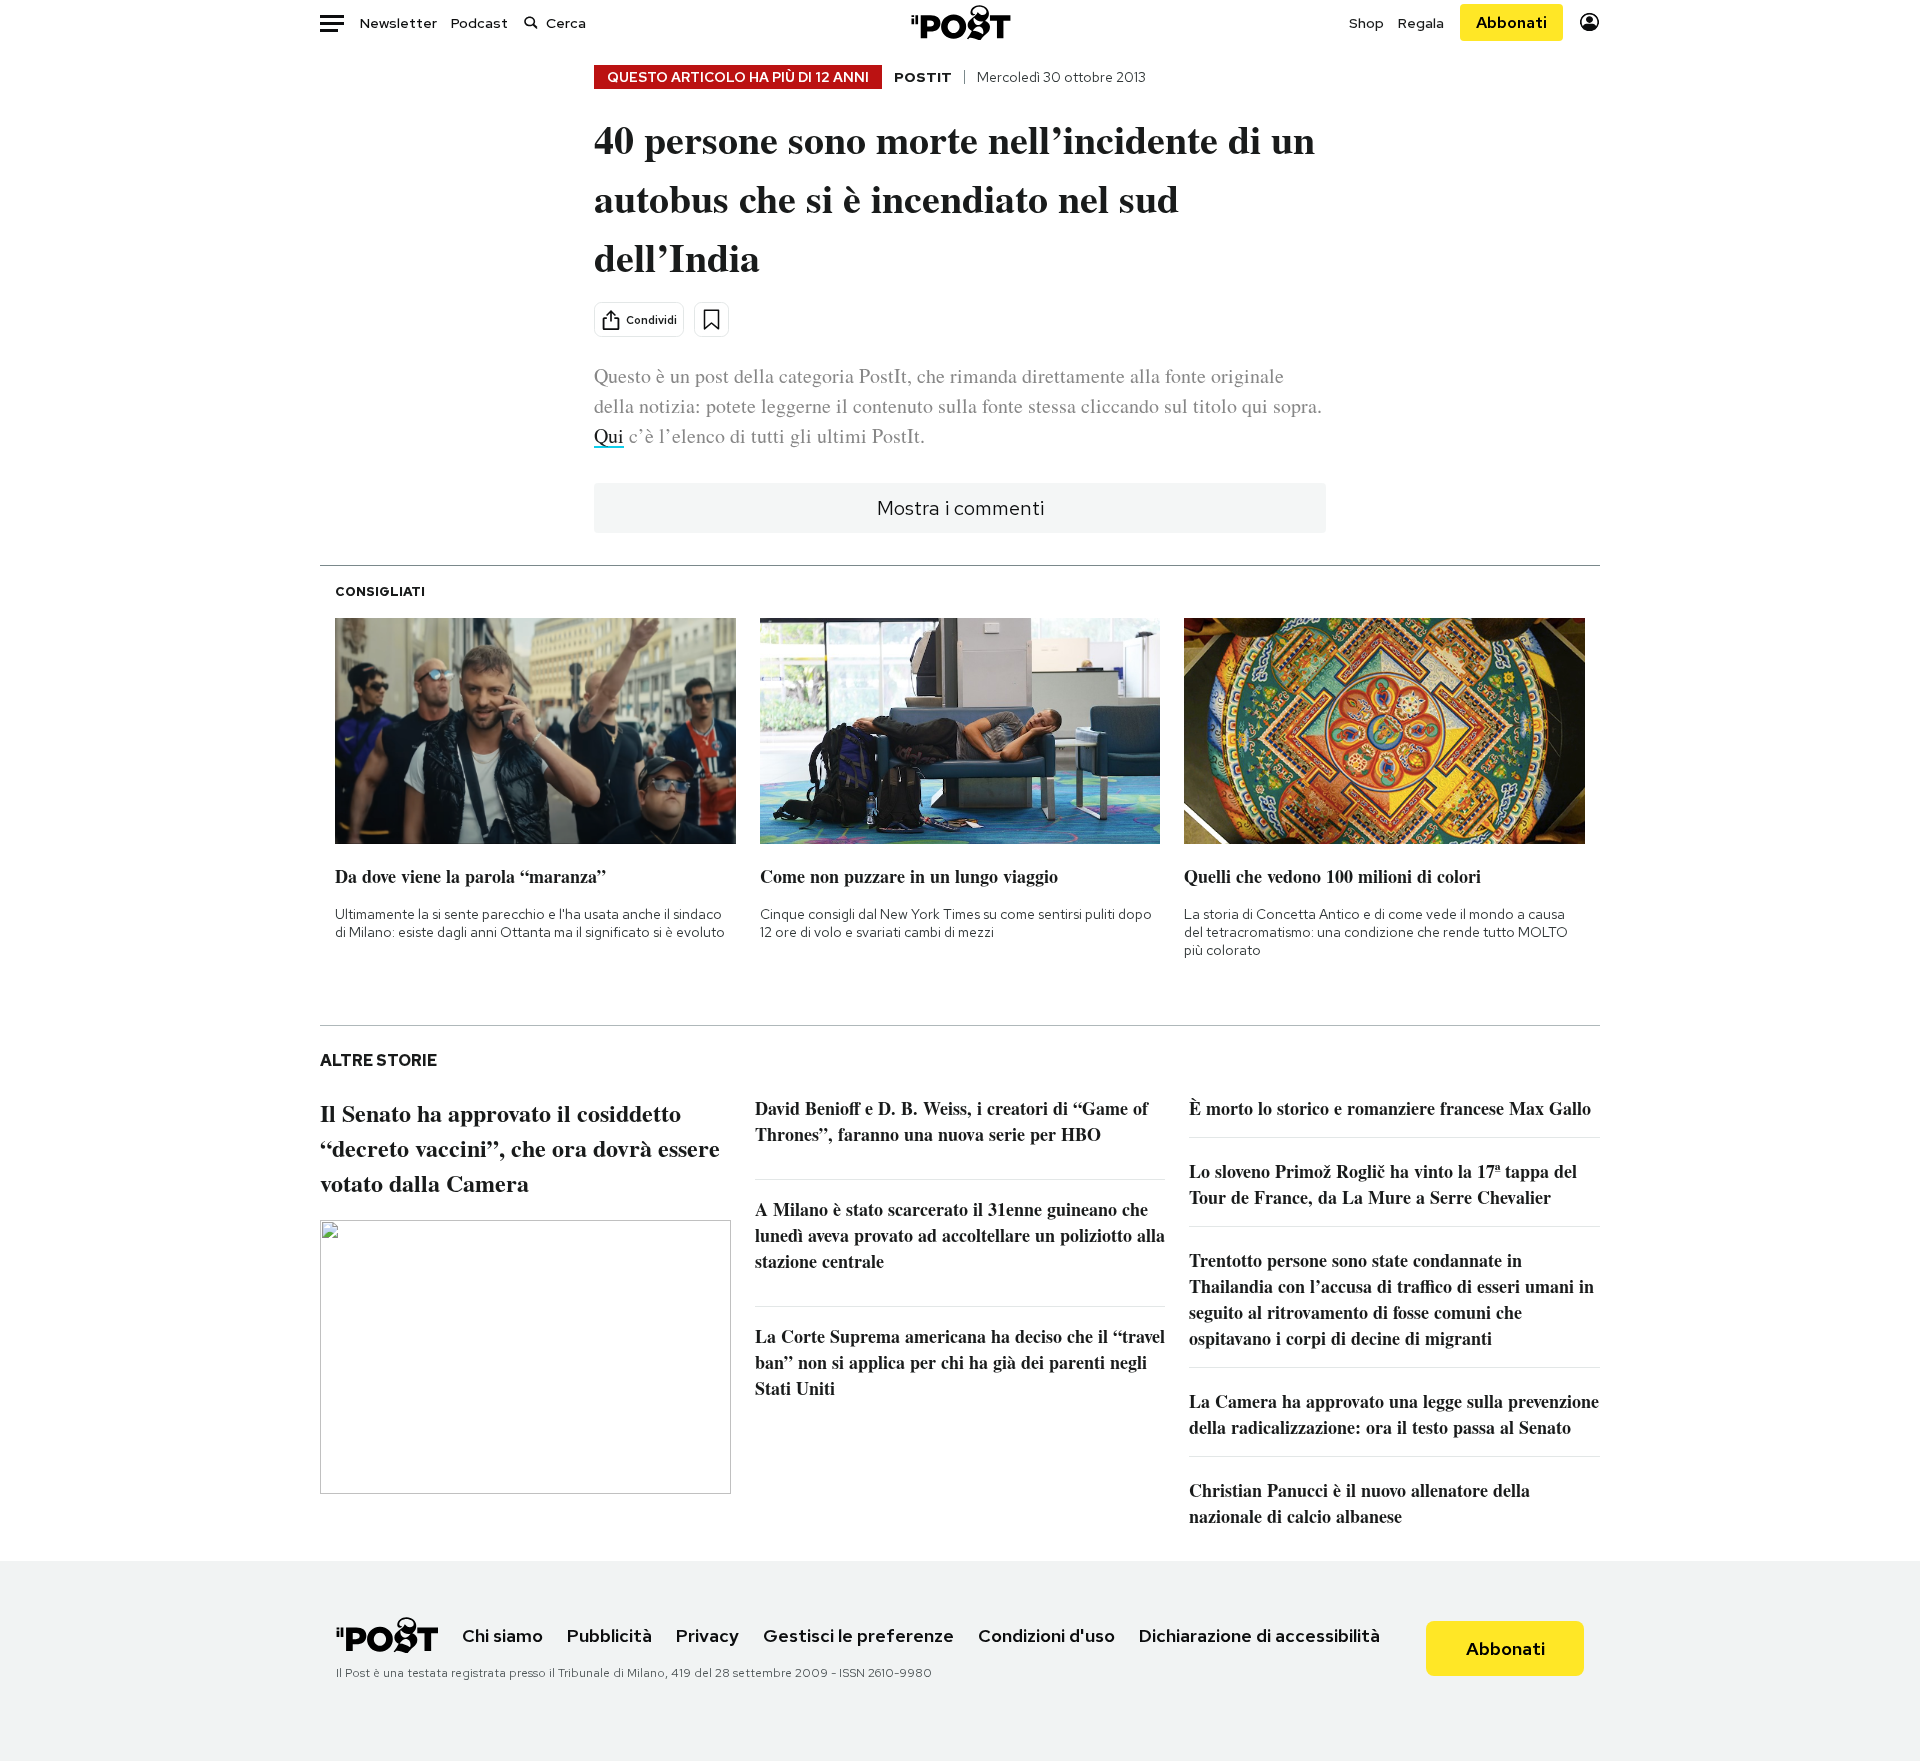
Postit (923, 77)
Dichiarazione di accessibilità (1259, 1635)
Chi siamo (502, 1635)
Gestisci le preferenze (858, 1635)
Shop (1366, 23)
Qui (609, 435)
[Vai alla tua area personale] (1589, 22)
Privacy (707, 1635)
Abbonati (1511, 22)
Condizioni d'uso (1046, 1635)
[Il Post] (960, 22)
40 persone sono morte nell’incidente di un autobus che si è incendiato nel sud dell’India (954, 197)
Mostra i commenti (960, 508)
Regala (1421, 23)
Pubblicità (609, 1635)
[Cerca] (531, 22)
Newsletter (398, 23)
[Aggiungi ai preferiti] (711, 319)
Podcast (479, 23)
